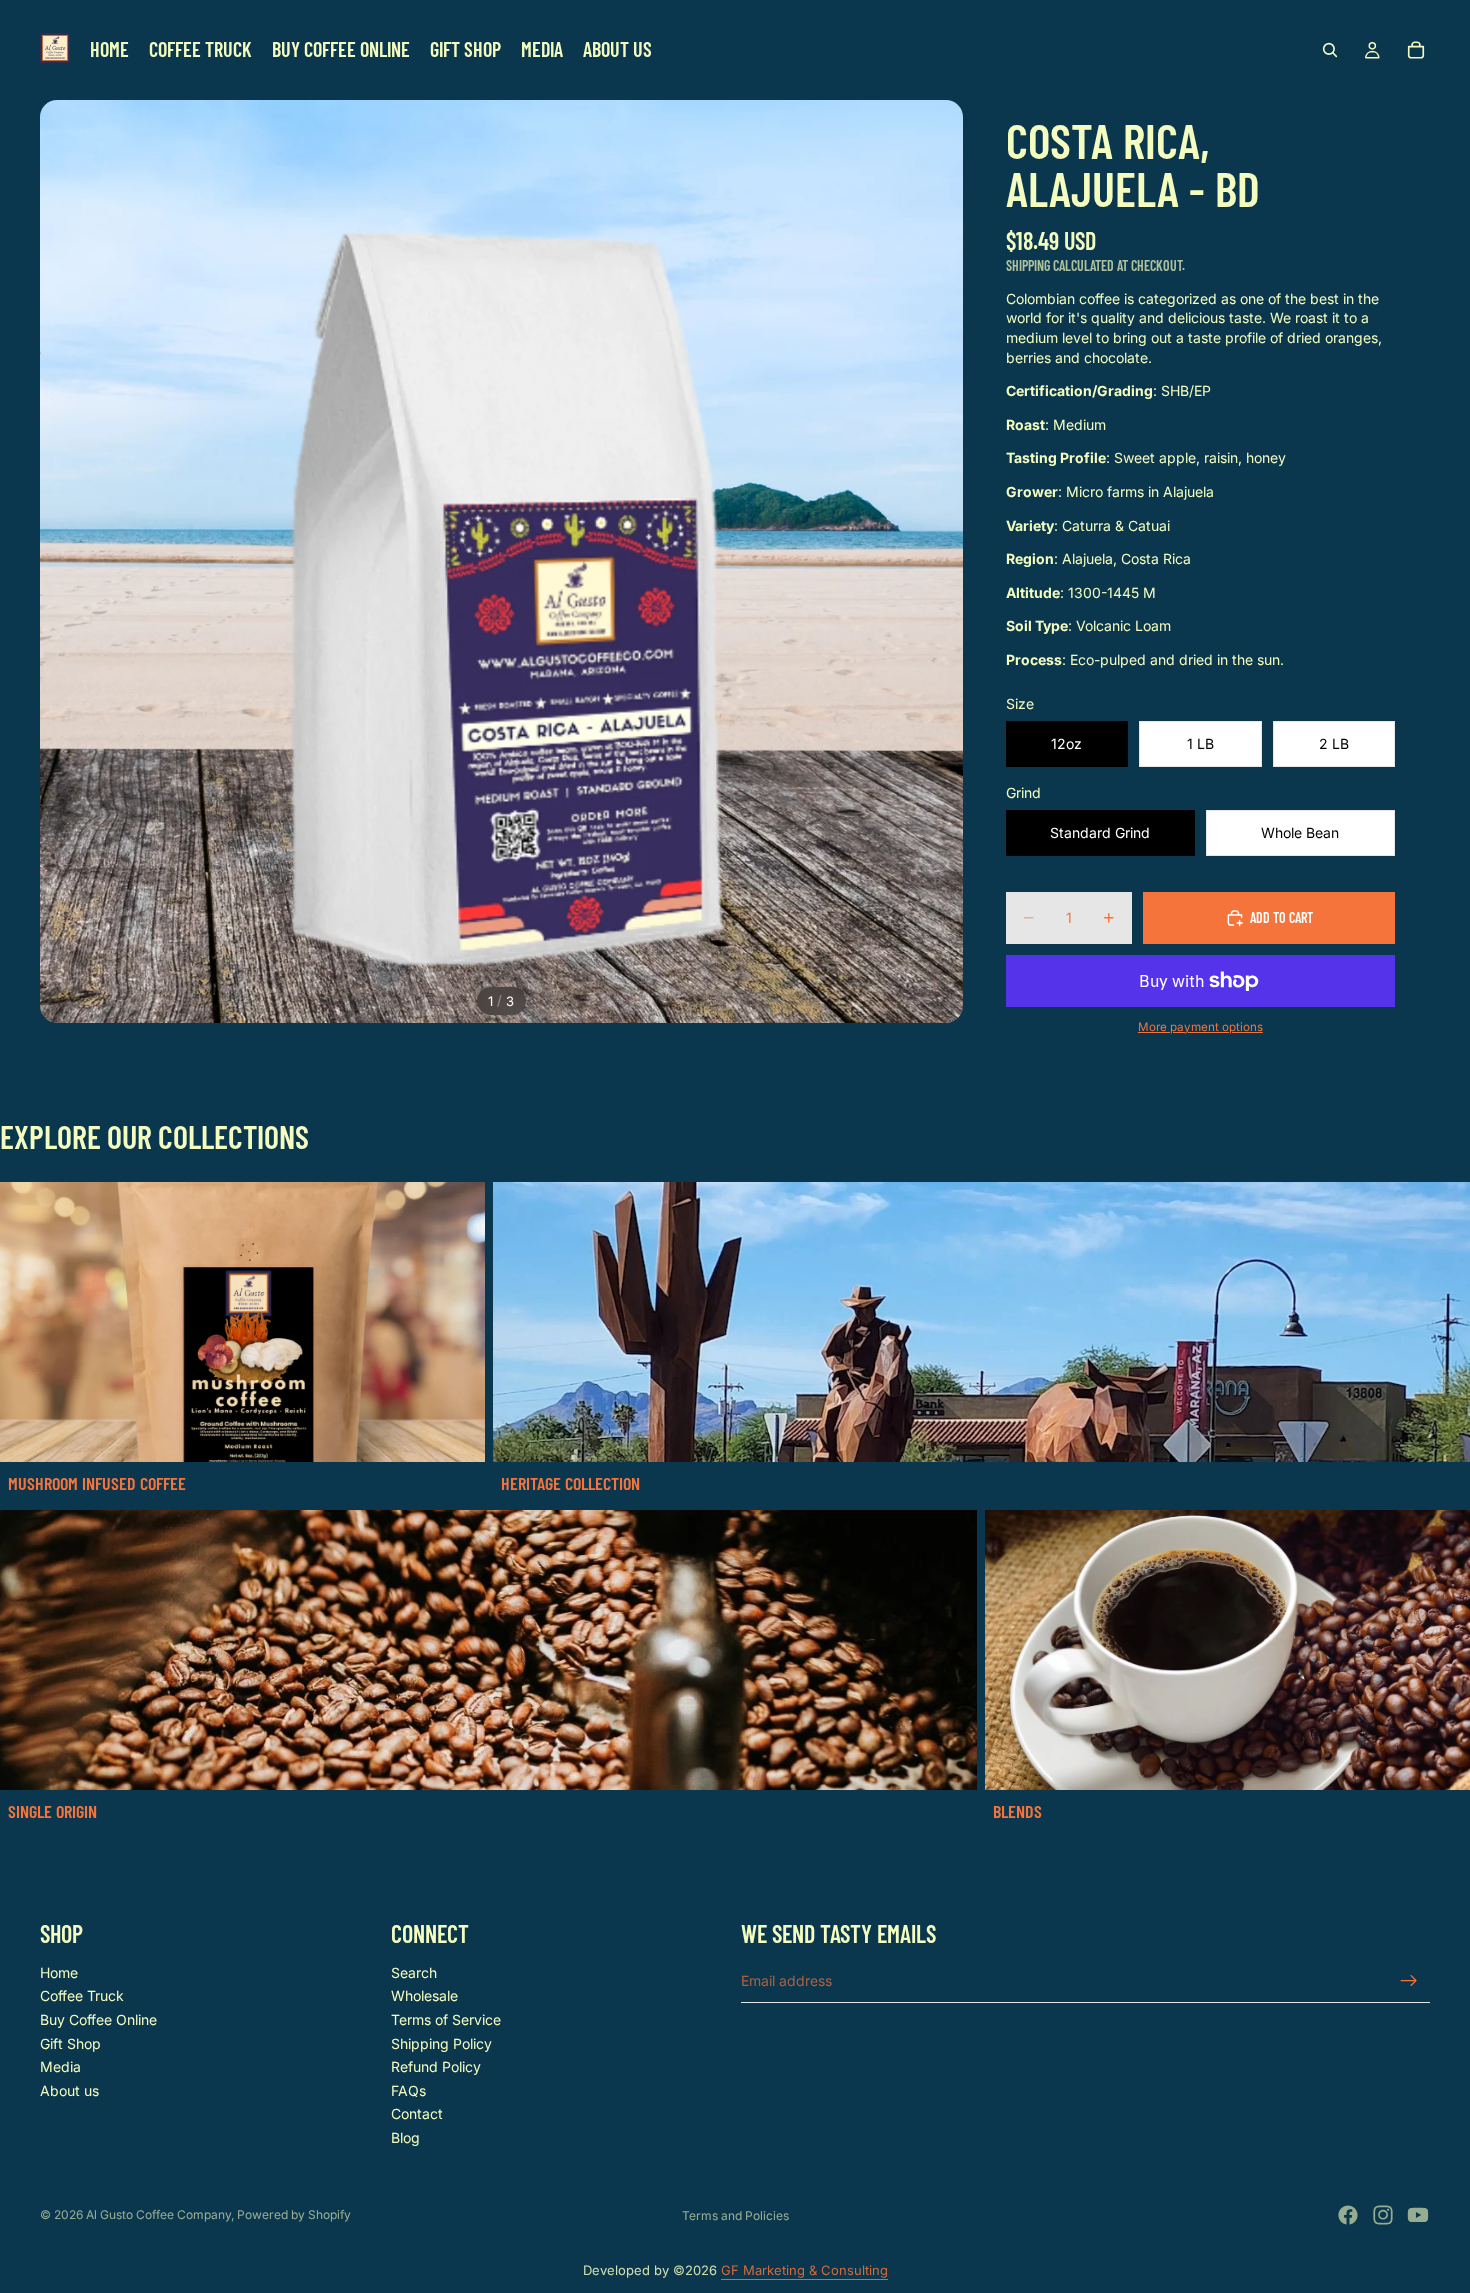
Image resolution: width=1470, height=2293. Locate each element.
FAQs (408, 2089)
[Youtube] (1418, 2215)
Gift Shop (70, 2042)
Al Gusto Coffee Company (158, 2214)
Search (414, 1971)
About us (69, 2089)
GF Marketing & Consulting (804, 2270)
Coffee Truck (82, 1995)
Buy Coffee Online (98, 2019)
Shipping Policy (441, 2042)
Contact (417, 2113)
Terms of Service (446, 2019)
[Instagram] (1383, 2215)
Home (59, 1971)
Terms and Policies (735, 2215)
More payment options (1200, 1027)
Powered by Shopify (294, 2214)
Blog (405, 2137)
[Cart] (1416, 50)
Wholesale (424, 1995)
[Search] (1330, 50)
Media (60, 2066)
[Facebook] (1348, 2215)
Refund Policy (436, 2066)
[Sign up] (1409, 1980)
